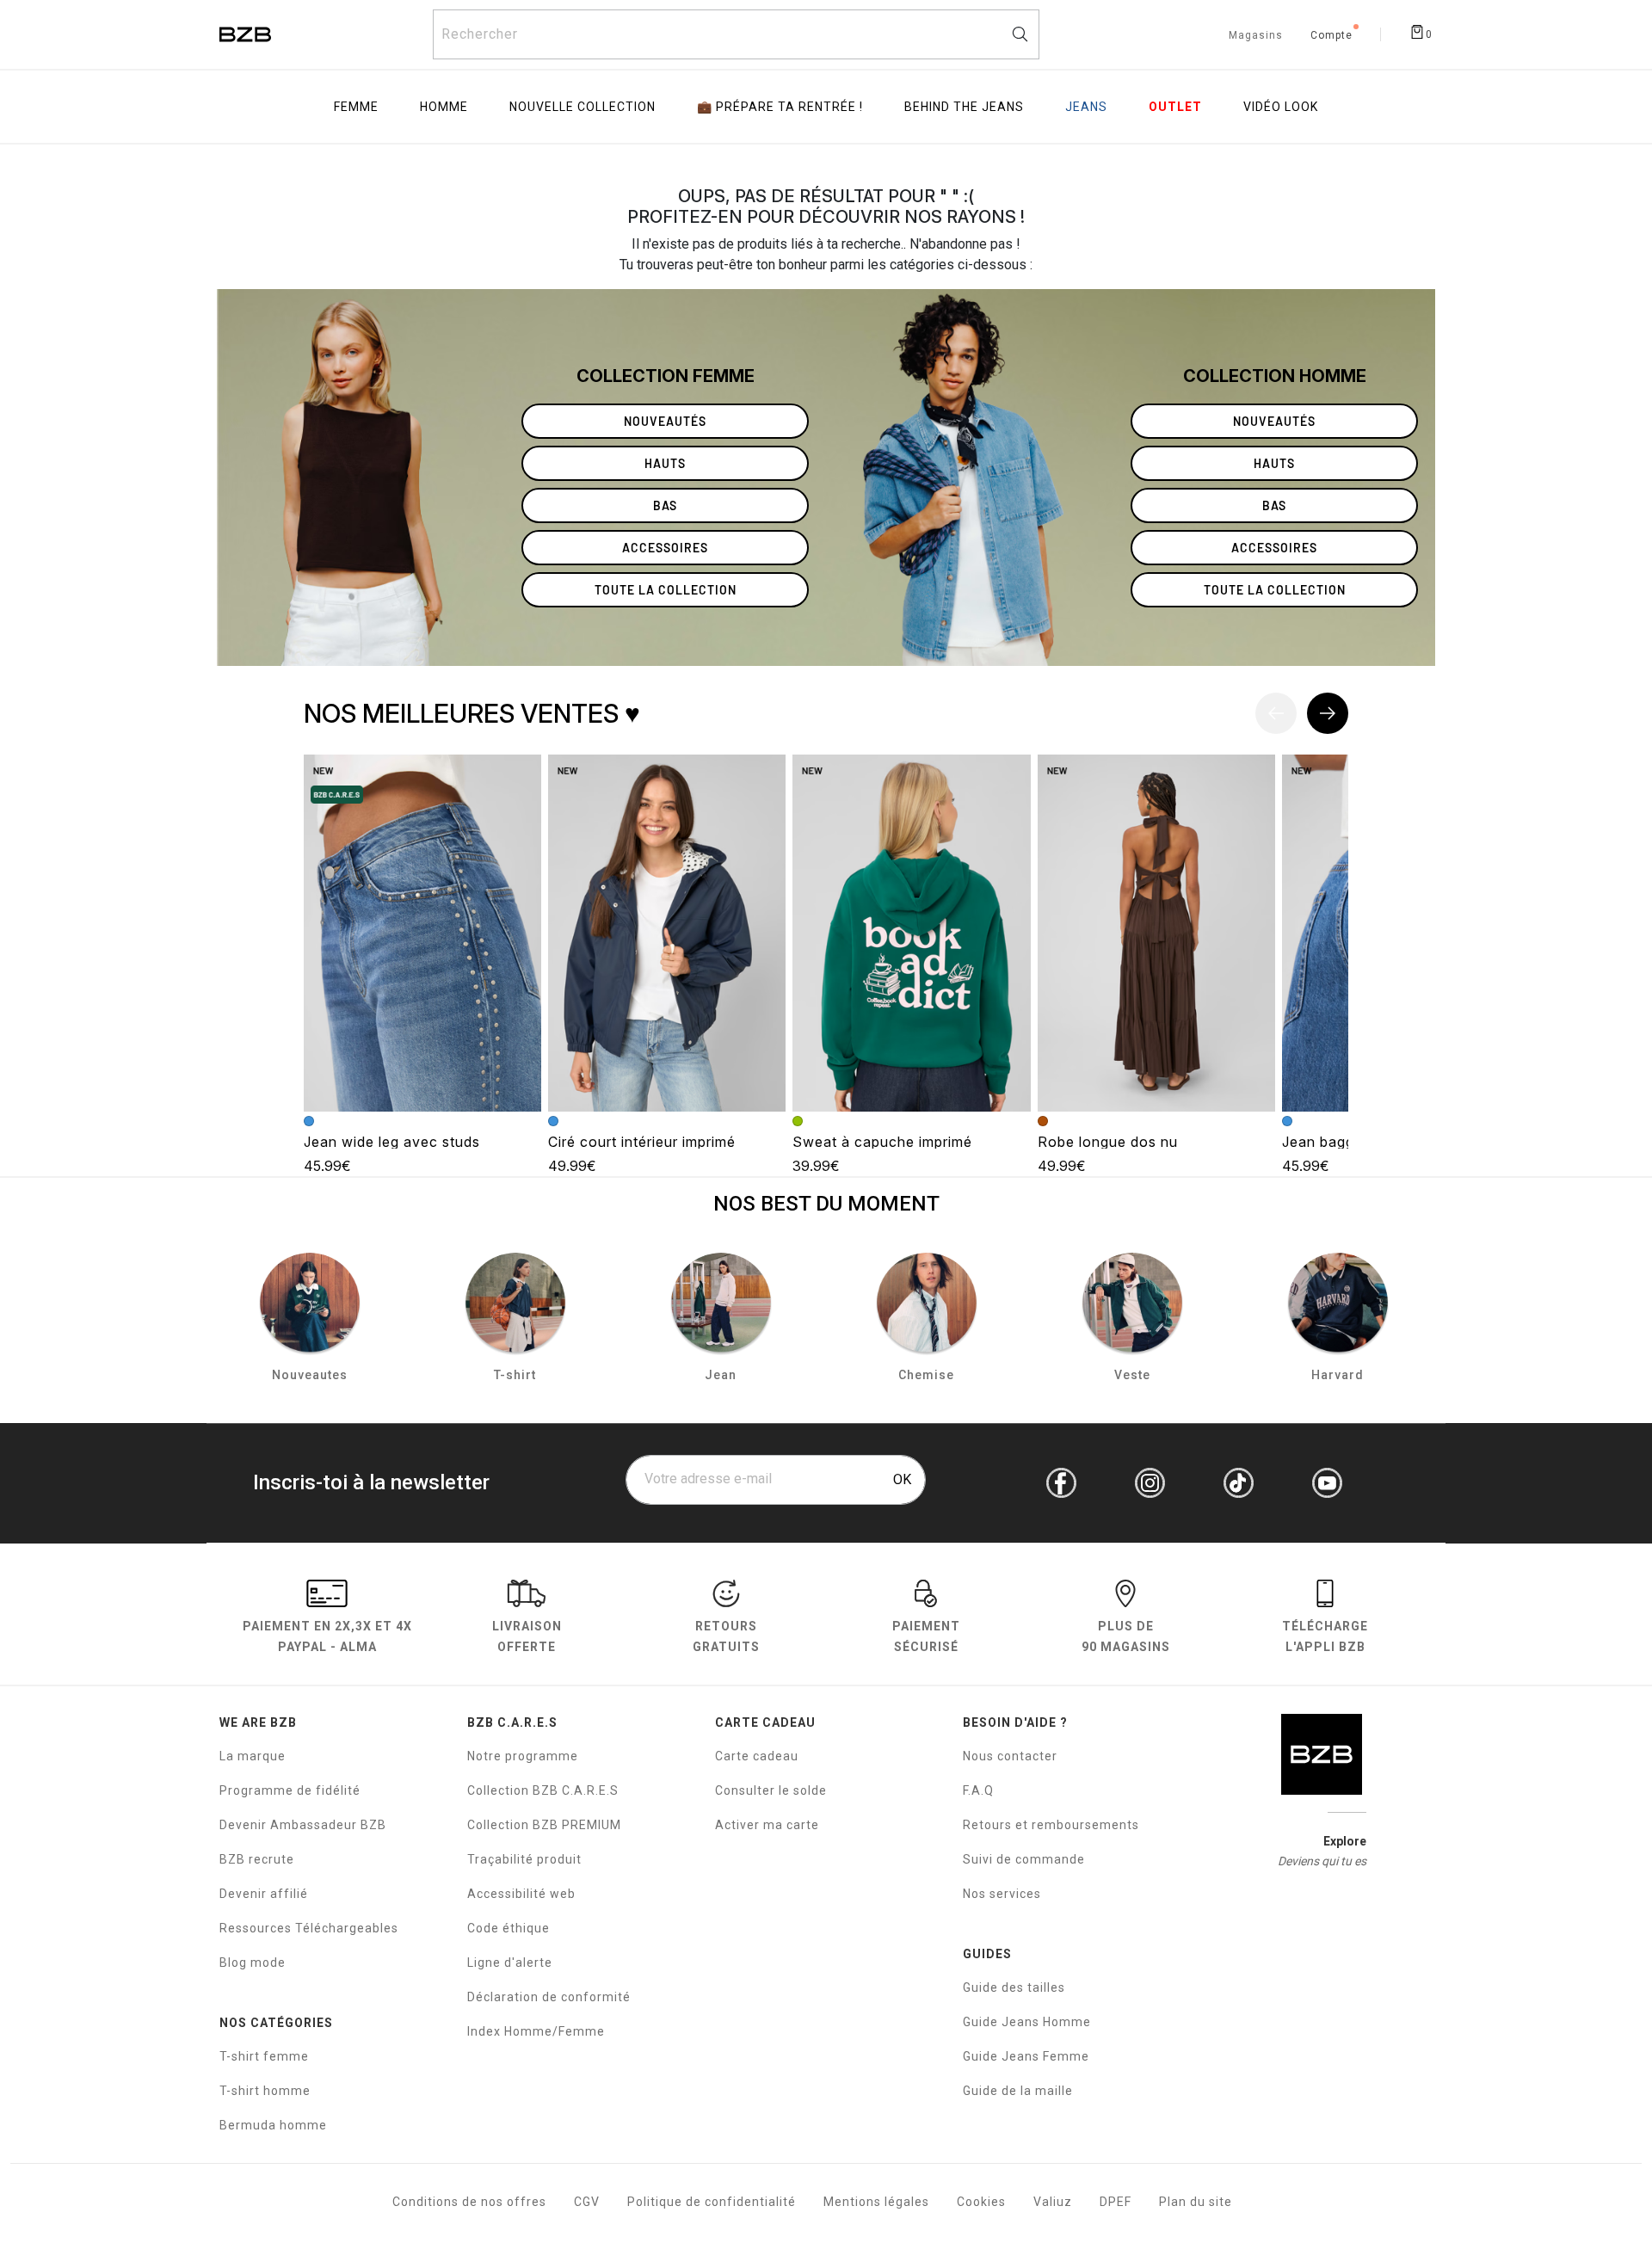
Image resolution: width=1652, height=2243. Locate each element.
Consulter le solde (771, 1790)
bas (665, 505)
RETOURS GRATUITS (726, 1636)
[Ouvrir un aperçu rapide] (521, 775)
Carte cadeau (757, 1756)
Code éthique (509, 1928)
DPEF (1116, 2202)
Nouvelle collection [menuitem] (583, 107)
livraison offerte (527, 1636)
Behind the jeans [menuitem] (964, 107)
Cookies (981, 2202)
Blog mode (253, 1963)
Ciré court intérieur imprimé (642, 1142)
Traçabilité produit (524, 1859)
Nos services (1002, 1894)
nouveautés (665, 421)
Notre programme (523, 1756)
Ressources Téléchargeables (309, 1928)
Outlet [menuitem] (1175, 107)
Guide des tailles (1014, 1987)
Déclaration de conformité (549, 1997)
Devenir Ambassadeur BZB (303, 1825)
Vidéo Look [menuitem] (1281, 107)
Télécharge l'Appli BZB (1325, 1636)
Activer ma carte (767, 1825)
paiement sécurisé (926, 1636)
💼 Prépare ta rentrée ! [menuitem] (780, 107)
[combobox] (736, 34)
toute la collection (666, 590)
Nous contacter (1010, 1756)
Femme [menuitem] (356, 107)
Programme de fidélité (290, 1790)
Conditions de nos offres (469, 2202)
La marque (253, 1756)
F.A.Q (978, 1790)
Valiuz (1053, 2202)
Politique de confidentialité (712, 2202)
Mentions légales (876, 2202)
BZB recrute (257, 1859)
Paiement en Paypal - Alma (327, 1636)
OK (902, 1479)
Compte (1331, 36)
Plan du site (1196, 2202)
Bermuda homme (273, 2125)
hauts (665, 463)
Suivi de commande (1024, 1859)
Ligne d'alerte (510, 1963)
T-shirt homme (265, 2091)
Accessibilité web (521, 1894)
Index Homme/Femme (536, 2031)
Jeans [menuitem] (1086, 107)
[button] (1328, 713)
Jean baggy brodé (1345, 1142)
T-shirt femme (264, 2056)
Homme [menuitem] (444, 107)
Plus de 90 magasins (1126, 1636)
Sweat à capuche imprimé (882, 1142)
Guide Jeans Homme (1027, 2022)
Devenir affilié (264, 1894)
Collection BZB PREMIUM (544, 1825)
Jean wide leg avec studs (392, 1142)
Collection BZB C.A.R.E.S (543, 1790)
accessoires (665, 548)
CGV (587, 2202)
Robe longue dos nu (1108, 1142)
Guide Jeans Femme (1026, 2056)
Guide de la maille (1018, 2091)
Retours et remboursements (1051, 1825)
